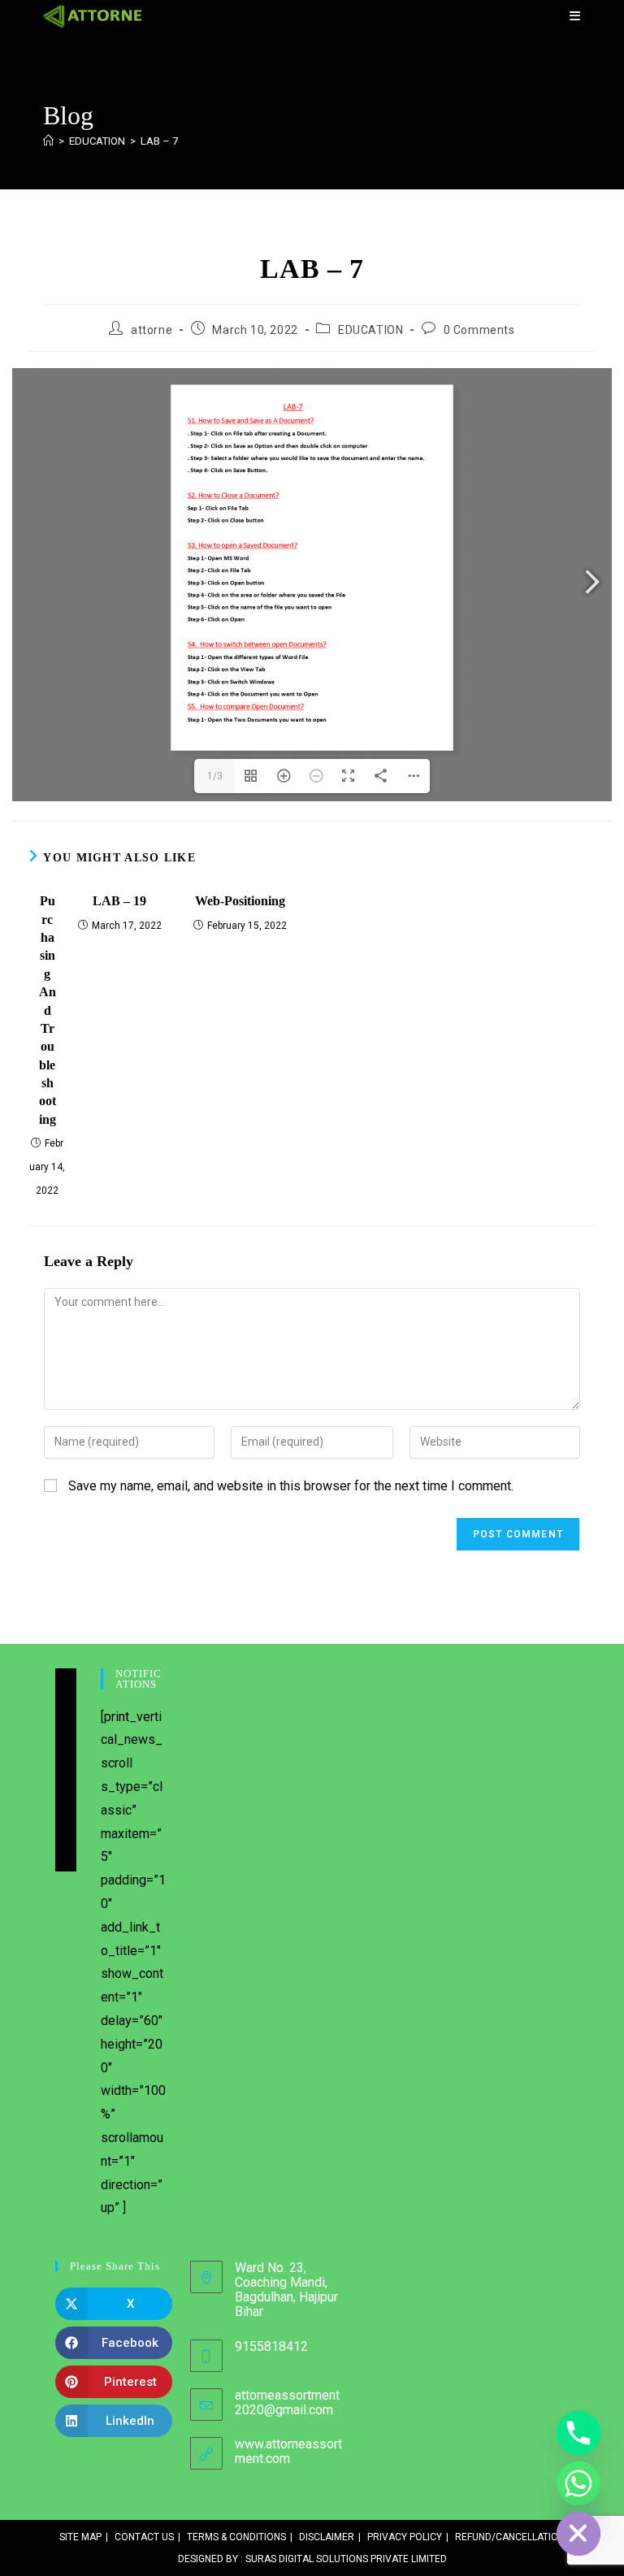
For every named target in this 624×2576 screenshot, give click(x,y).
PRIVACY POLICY (405, 2537)
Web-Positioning (240, 901)
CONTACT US (144, 2537)
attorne (152, 330)
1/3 (215, 776)
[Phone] (578, 2433)
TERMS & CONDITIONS (236, 2537)
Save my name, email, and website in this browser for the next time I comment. (291, 1486)
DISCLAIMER (327, 2537)
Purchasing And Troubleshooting (48, 1010)
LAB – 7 (159, 141)
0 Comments (479, 330)
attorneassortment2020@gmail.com (287, 2403)
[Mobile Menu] (575, 16)
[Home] (48, 141)
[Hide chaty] (578, 2534)
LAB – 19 (119, 901)
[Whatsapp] (578, 2483)
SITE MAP (80, 2537)
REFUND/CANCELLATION (510, 2537)
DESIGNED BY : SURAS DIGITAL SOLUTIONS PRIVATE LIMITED (312, 2559)
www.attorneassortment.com (288, 2451)
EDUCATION (370, 330)
